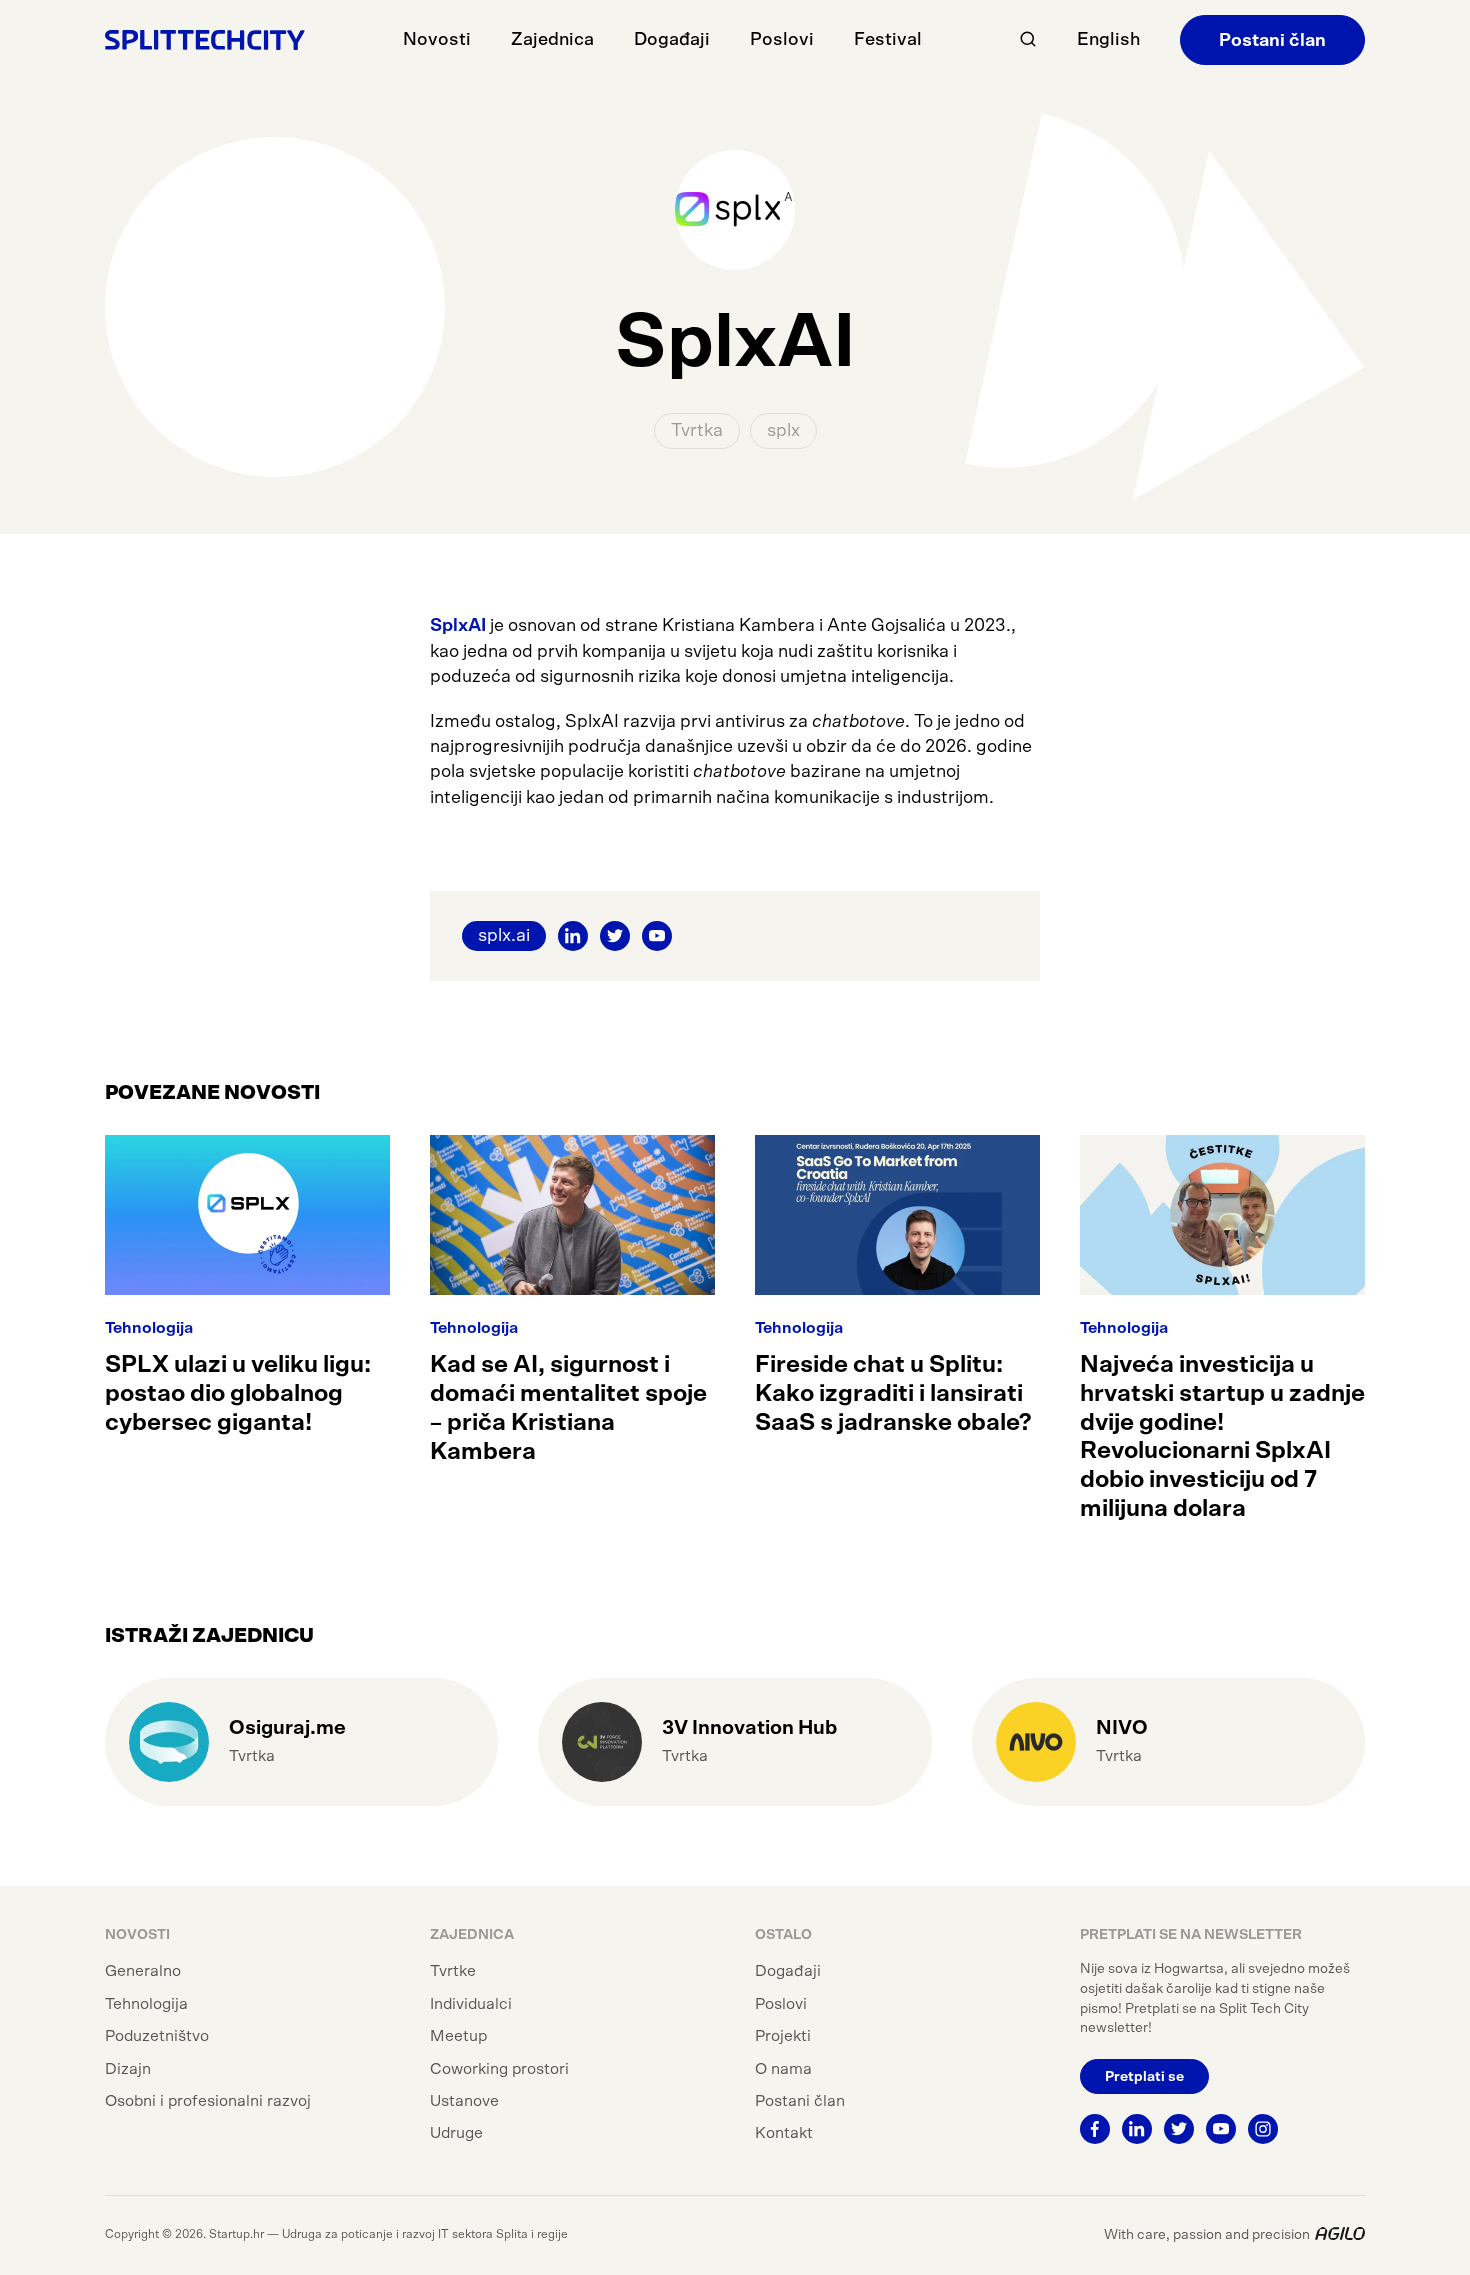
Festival (888, 40)
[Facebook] (1095, 2129)
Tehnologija (149, 1328)
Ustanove (464, 2101)
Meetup (458, 2036)
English (1108, 40)
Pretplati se (1144, 2077)
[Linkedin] (1137, 2129)
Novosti (437, 40)
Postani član (1272, 41)
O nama (783, 2069)
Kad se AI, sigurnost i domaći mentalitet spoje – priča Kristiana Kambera (568, 1408)
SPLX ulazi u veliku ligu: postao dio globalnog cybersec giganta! (238, 1394)
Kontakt (784, 2133)
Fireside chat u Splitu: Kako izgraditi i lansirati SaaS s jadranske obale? (893, 1394)
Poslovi (782, 40)
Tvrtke (453, 1971)
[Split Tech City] (205, 39)
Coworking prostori (499, 2069)
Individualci (471, 2004)
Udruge (456, 2133)
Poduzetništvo (157, 2036)
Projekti (783, 2036)
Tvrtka (697, 431)
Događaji (672, 40)
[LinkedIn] (573, 936)
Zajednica (552, 40)
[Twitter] (615, 936)
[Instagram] (1263, 2129)
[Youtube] (1221, 2129)
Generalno (143, 1971)
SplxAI (460, 626)
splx (783, 431)
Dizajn (128, 2069)
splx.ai (504, 936)
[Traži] (1028, 39)
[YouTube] (657, 936)
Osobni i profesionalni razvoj (208, 2101)
